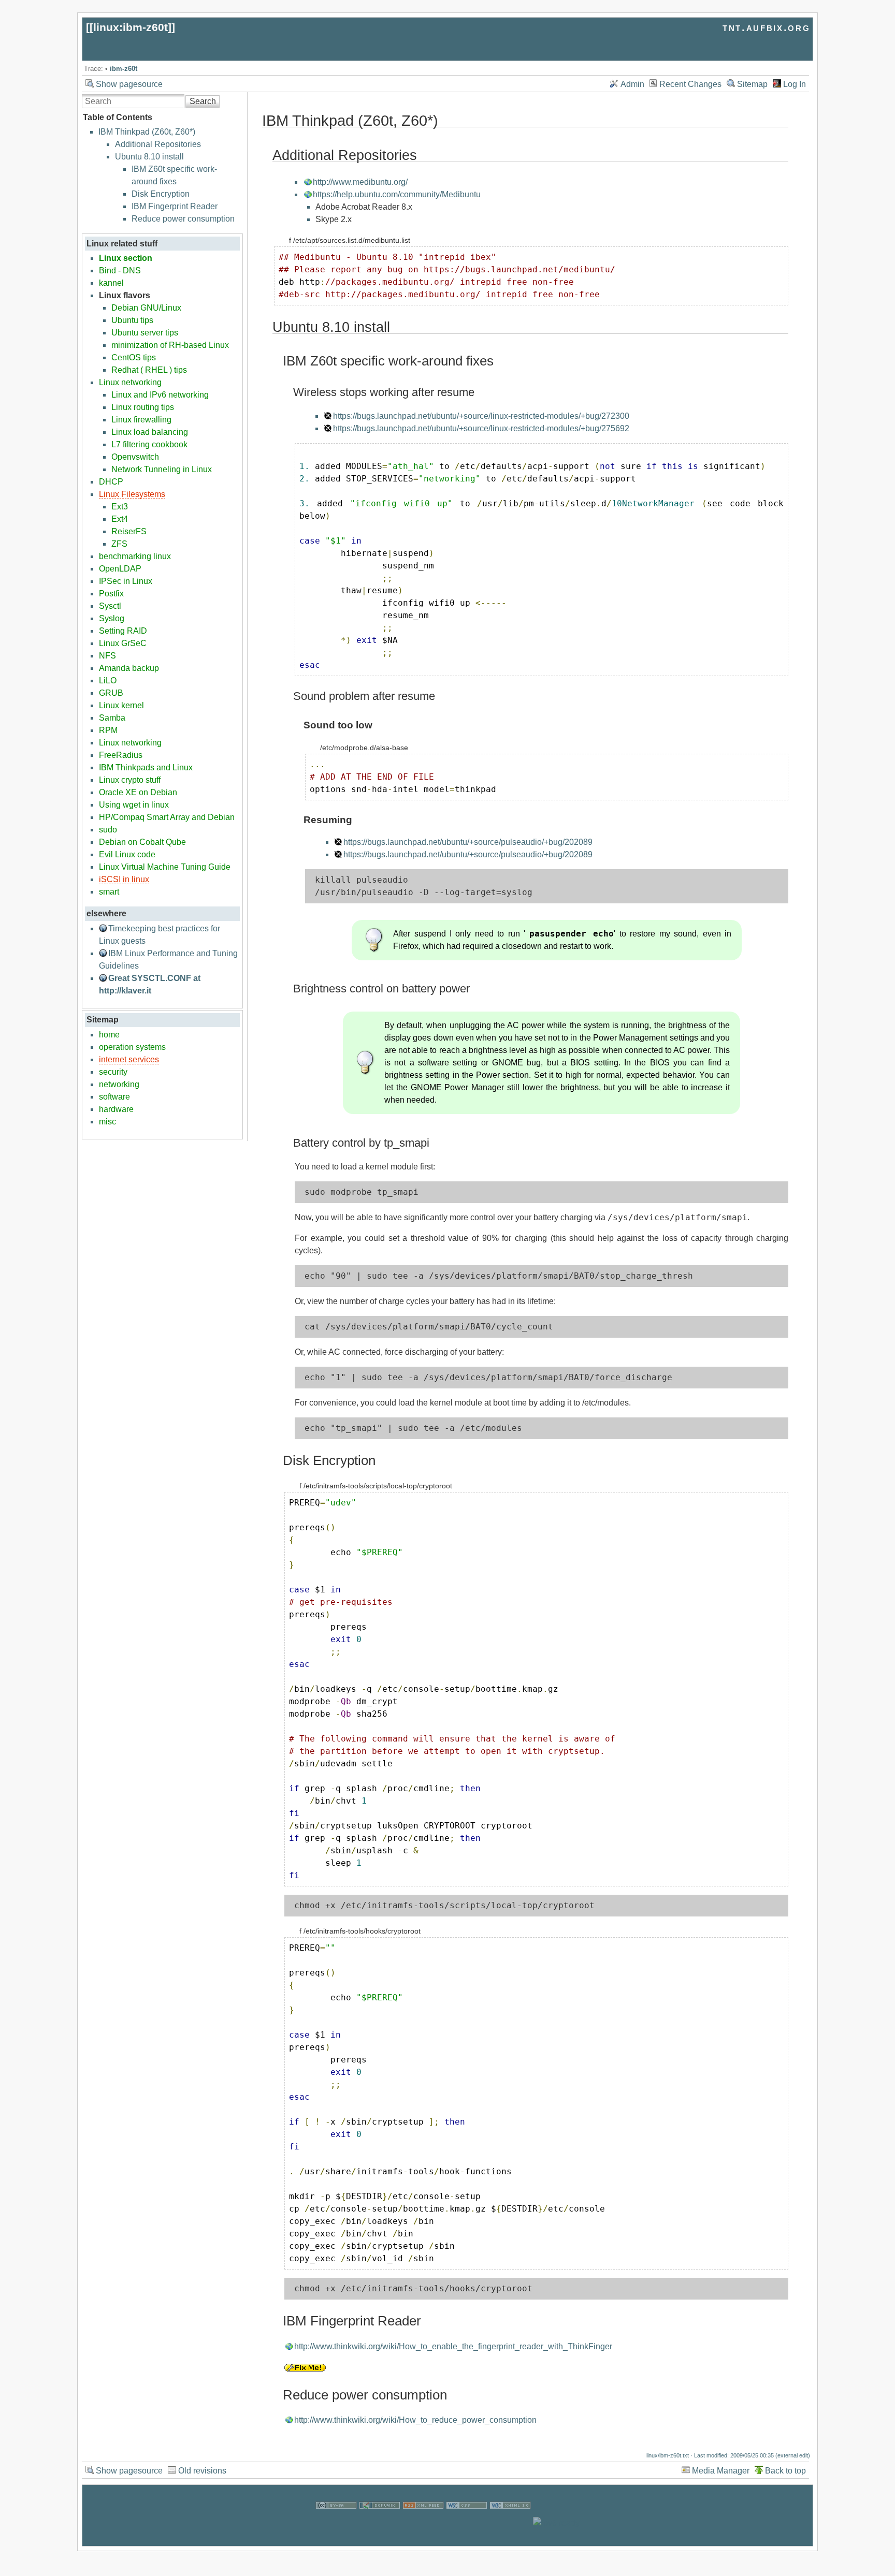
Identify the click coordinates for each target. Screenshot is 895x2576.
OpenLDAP (120, 569)
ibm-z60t (124, 69)
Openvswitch (135, 457)
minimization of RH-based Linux (170, 345)
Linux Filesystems (132, 494)
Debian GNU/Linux (146, 308)
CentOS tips (134, 357)
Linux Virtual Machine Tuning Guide (165, 867)
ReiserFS (129, 531)
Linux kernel (121, 705)
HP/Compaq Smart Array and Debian (167, 817)
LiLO (108, 680)
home (109, 1035)
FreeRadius (121, 755)
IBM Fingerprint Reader (175, 206)
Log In (795, 84)
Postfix (111, 594)
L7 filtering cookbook (149, 444)
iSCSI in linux (124, 879)
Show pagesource (129, 84)
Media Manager (721, 2471)
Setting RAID (123, 631)
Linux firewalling (141, 420)
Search (203, 101)
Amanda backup (129, 668)
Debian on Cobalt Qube (142, 842)
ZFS (119, 544)
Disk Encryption (161, 194)
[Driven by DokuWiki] (380, 2523)
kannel (111, 283)
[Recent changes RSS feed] (423, 2523)
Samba (112, 718)
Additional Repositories (158, 144)
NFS (107, 656)
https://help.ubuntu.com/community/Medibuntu (397, 194)
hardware (116, 1109)
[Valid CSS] (467, 2523)
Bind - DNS (120, 270)
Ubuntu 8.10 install (149, 157)
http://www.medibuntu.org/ (360, 182)
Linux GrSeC (123, 643)
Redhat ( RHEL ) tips (149, 370)
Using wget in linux (134, 805)
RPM (108, 730)
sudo (108, 830)
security (113, 1072)
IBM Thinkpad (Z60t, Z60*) (147, 132)
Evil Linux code (127, 854)
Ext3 (120, 507)
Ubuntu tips (132, 320)
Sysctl (110, 606)
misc (107, 1122)
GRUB (111, 693)
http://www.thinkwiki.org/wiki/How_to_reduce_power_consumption (415, 2420)
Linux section (126, 258)
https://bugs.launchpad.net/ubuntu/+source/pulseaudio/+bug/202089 (468, 842)
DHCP (111, 482)
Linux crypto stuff (130, 780)
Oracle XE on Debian (138, 792)
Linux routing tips (143, 407)
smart (109, 892)
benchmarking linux (135, 556)
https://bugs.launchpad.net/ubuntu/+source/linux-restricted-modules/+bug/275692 (481, 428)
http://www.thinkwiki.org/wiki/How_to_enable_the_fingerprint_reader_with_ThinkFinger (453, 2346)
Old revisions (202, 2471)
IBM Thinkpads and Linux (146, 767)
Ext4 (120, 519)
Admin (632, 84)
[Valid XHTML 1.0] (510, 2523)
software (114, 1097)
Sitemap (752, 84)
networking (119, 1084)
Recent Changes (690, 84)
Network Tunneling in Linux (162, 469)
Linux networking (130, 382)
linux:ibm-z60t (131, 27)
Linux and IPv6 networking (160, 395)
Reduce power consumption (183, 219)
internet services (129, 1059)
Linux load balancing (150, 432)
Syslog (112, 618)
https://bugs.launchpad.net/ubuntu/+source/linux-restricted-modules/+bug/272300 (481, 416)
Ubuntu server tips (145, 333)
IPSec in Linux (126, 581)
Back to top (785, 2471)
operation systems (132, 1047)
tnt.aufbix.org (766, 27)
